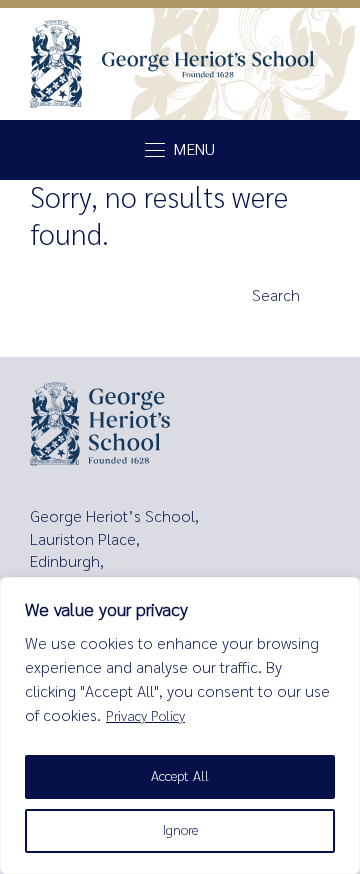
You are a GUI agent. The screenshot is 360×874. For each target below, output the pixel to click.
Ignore (180, 830)
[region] (180, 725)
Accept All (180, 776)
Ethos (54, 312)
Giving (55, 348)
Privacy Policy (145, 716)
